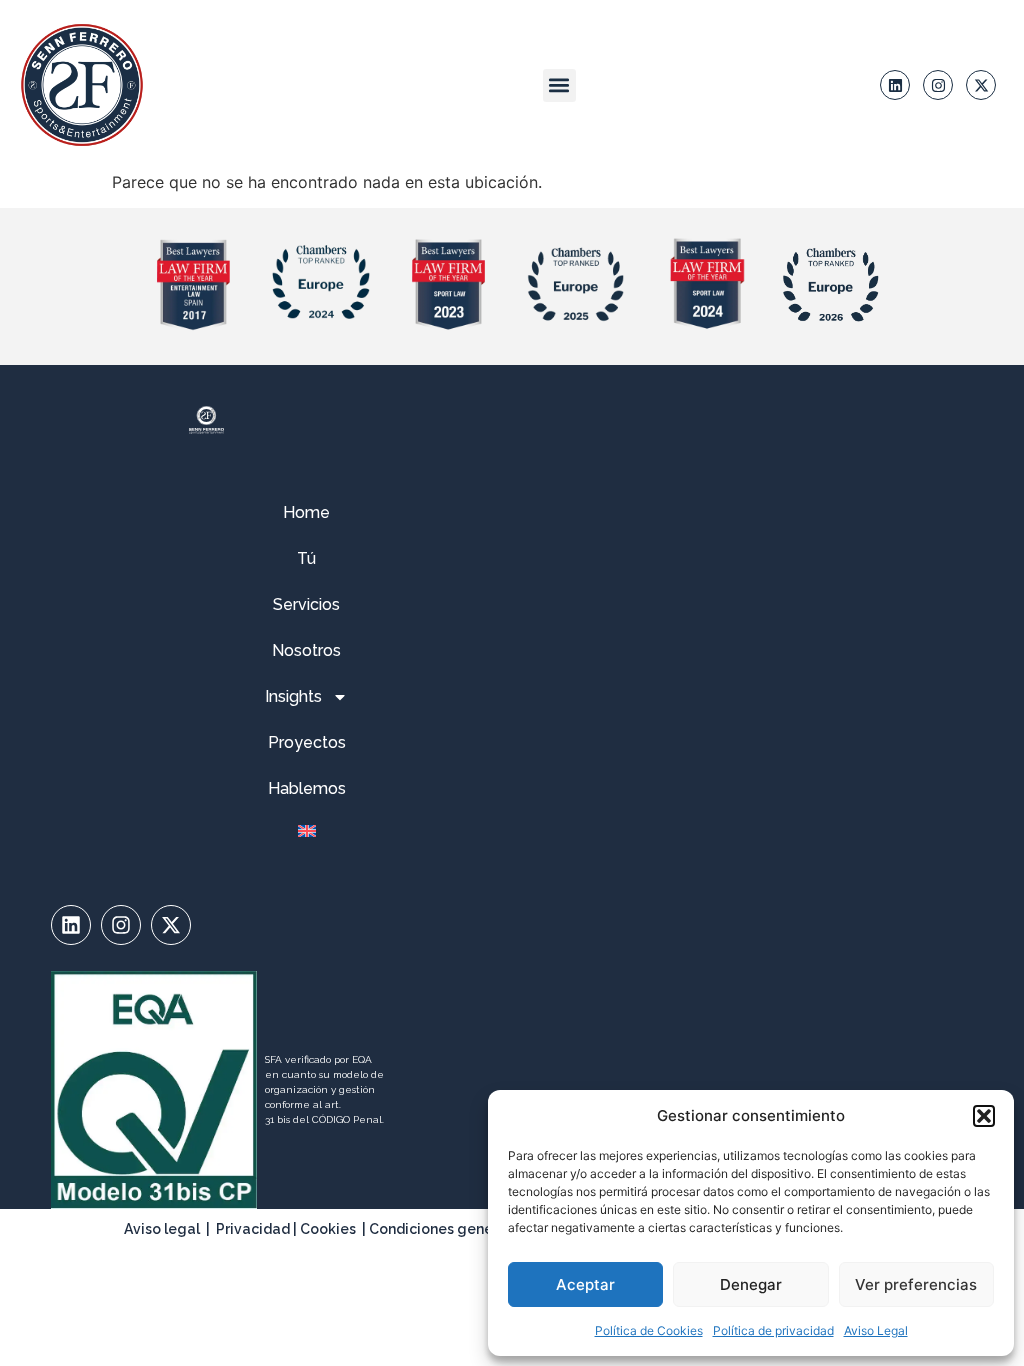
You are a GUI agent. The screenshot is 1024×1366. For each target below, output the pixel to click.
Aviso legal (162, 1229)
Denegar (751, 1284)
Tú (306, 558)
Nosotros (306, 650)
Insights (293, 696)
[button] (984, 1116)
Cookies (328, 1229)
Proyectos (307, 742)
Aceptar (585, 1284)
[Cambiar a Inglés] (306, 831)
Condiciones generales (448, 1229)
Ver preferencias (916, 1284)
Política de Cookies (649, 1330)
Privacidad (253, 1229)
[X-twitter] (981, 85)
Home (306, 512)
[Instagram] (938, 85)
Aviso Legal (876, 1330)
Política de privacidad (773, 1330)
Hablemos (307, 788)
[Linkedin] (895, 85)
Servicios (306, 604)
